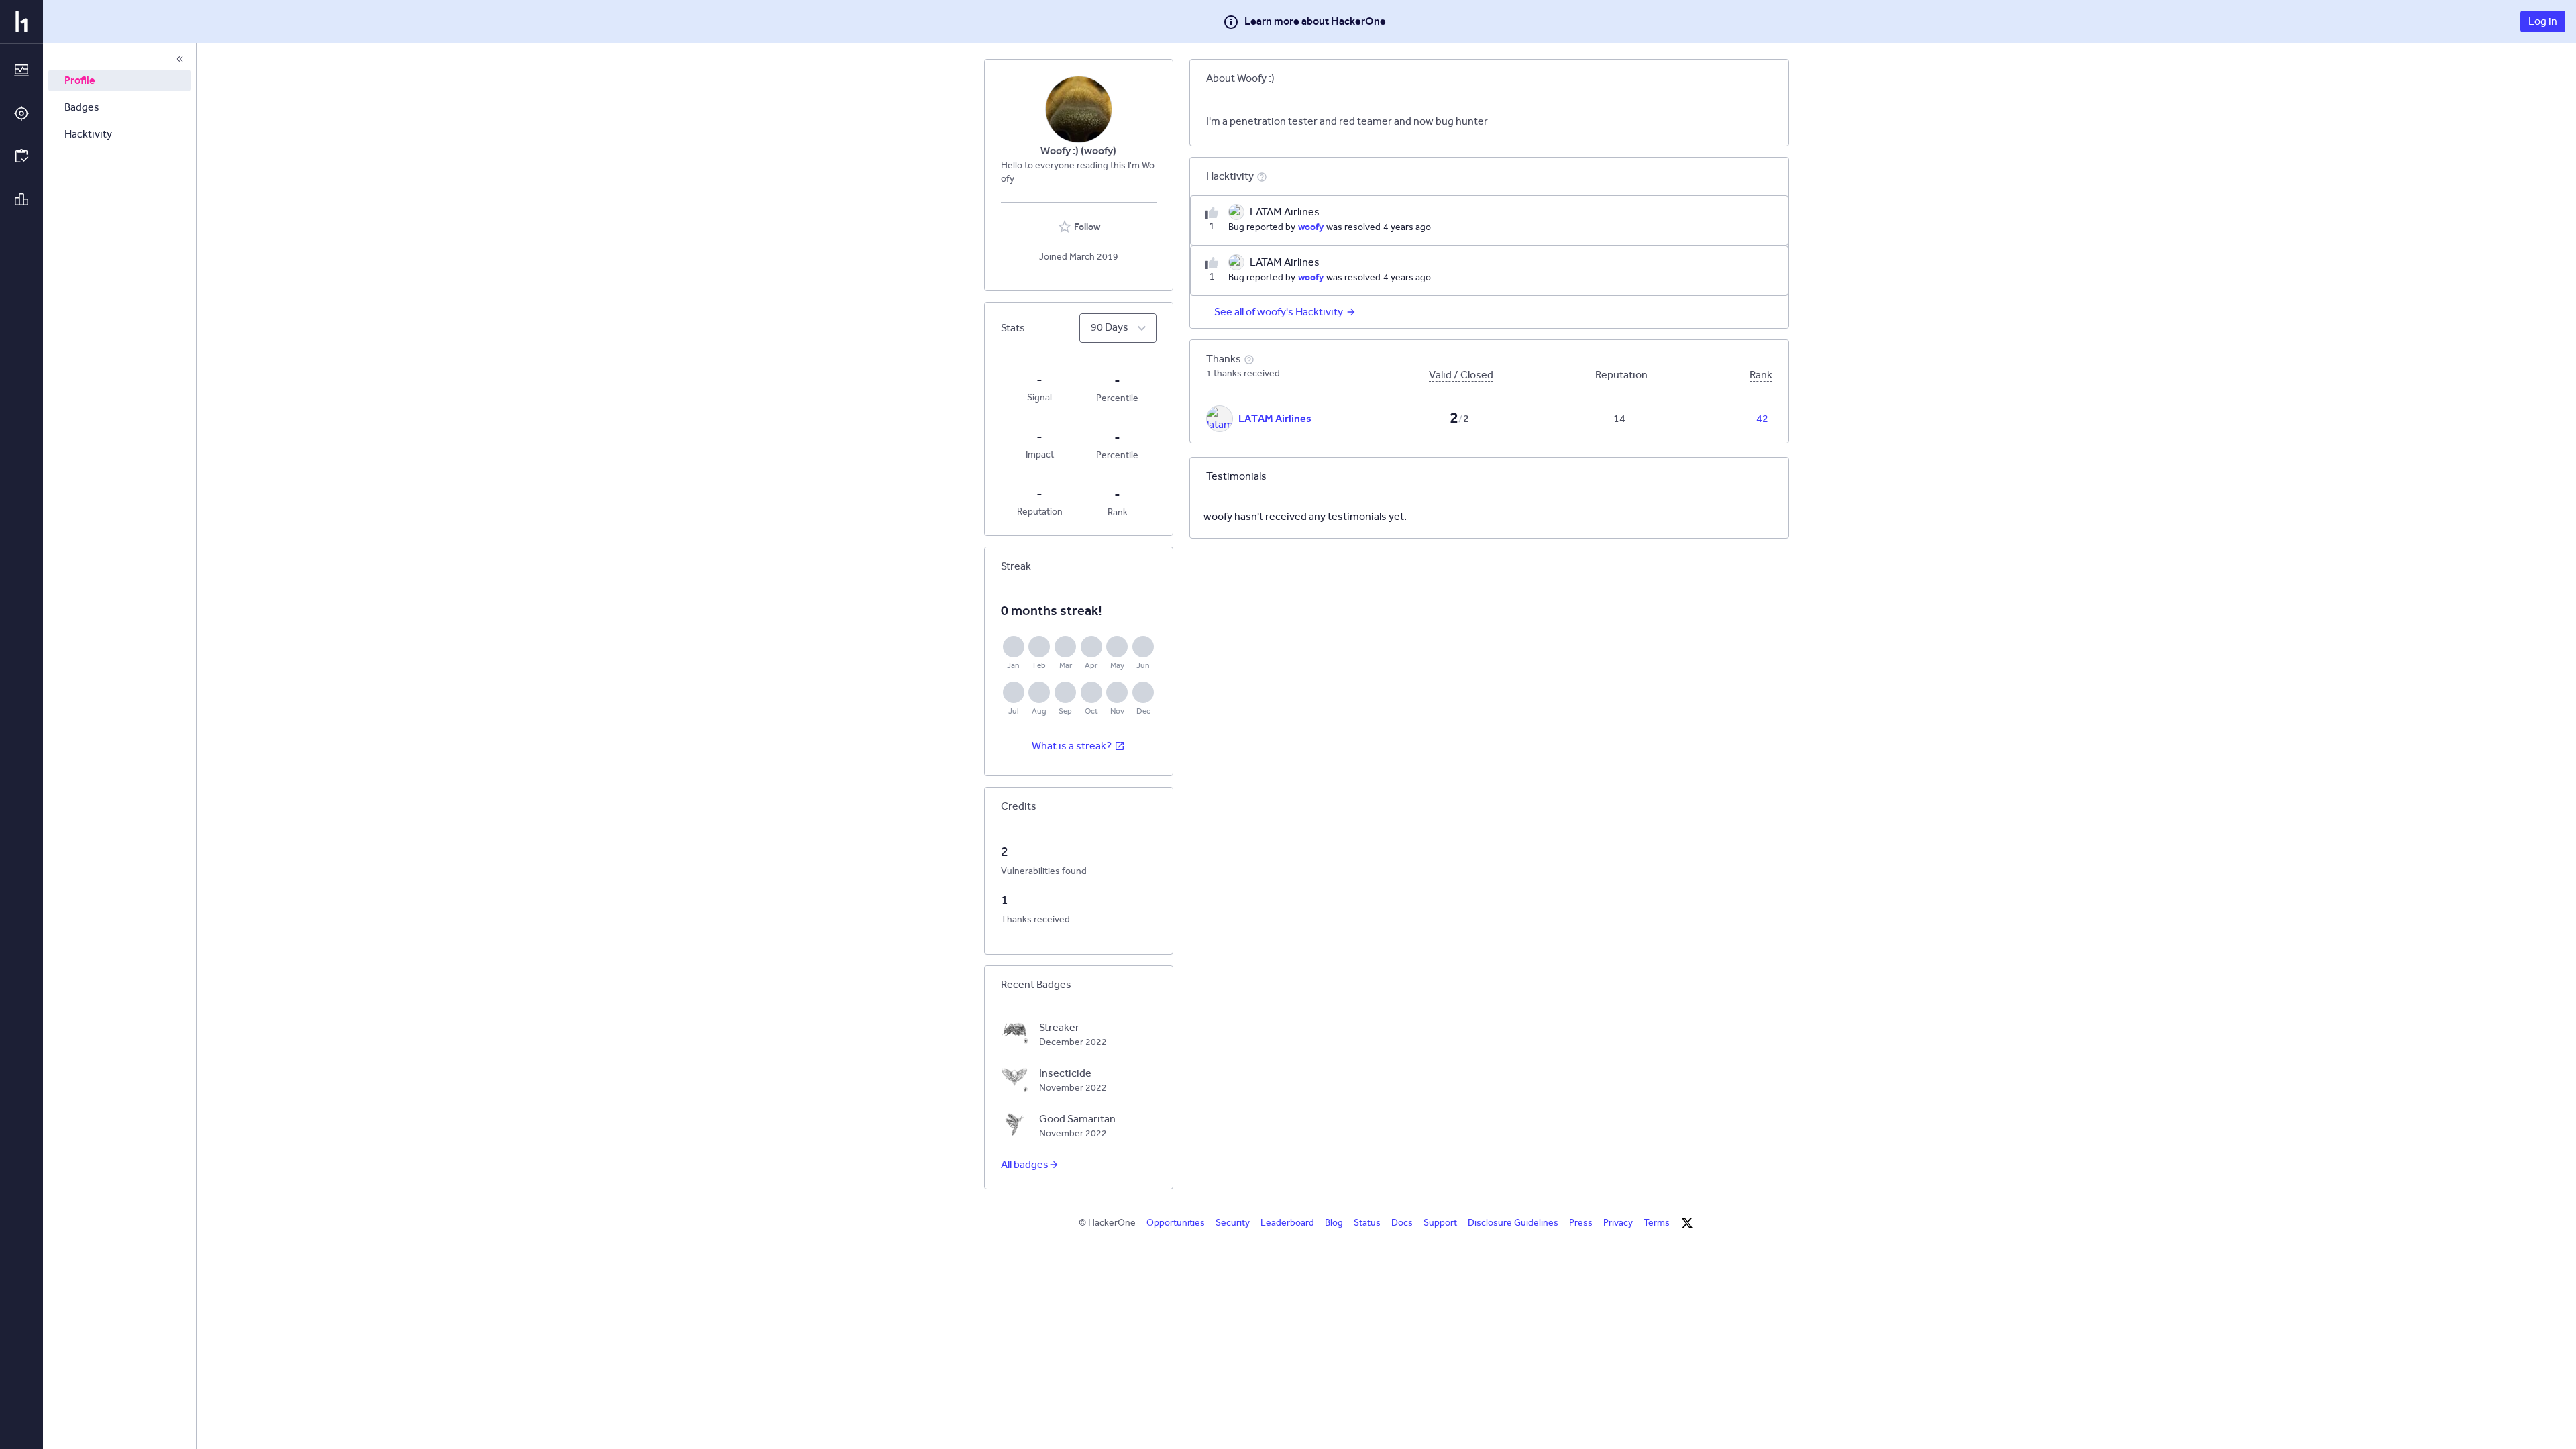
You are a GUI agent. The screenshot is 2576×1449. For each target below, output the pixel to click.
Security (1233, 1223)
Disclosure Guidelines (1513, 1223)
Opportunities (1176, 1223)
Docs (1402, 1223)
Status (1367, 1223)
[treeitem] (119, 80)
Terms (1657, 1223)
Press (1581, 1223)
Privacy (1618, 1223)
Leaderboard (1287, 1223)
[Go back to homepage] (21, 21)
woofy (1311, 227)
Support (1440, 1223)
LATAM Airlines (1275, 418)
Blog (1334, 1223)
